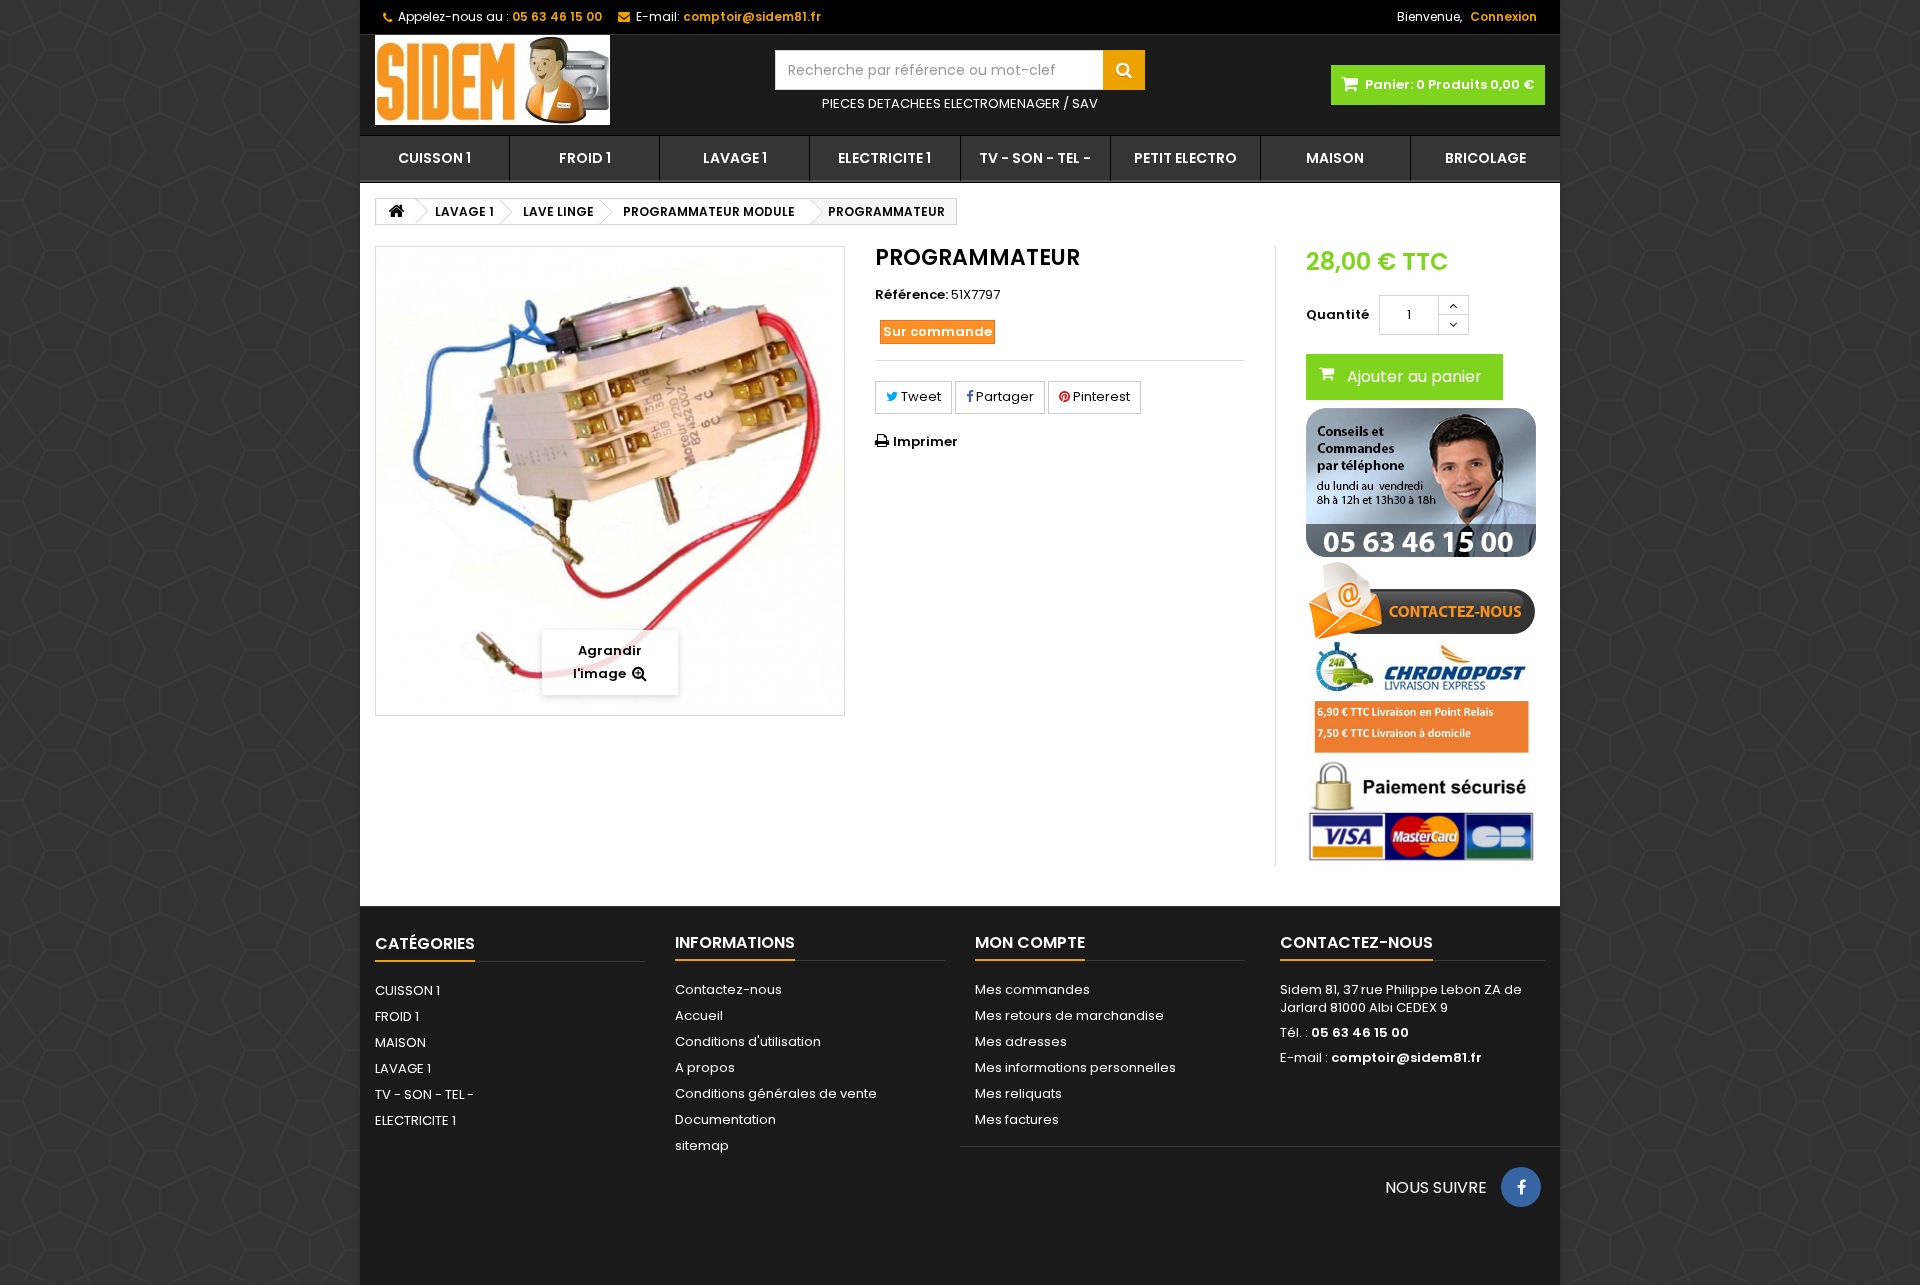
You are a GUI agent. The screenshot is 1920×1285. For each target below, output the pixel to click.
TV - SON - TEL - (1035, 158)
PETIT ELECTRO (1185, 158)
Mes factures (1017, 1119)
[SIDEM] (560, 80)
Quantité (1337, 314)
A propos (705, 1067)
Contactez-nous (728, 989)
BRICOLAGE (1485, 158)
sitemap (702, 1145)
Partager (1003, 396)
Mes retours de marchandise (1069, 1015)
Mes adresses (1021, 1041)
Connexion (1503, 16)
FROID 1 (585, 158)
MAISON (1335, 158)
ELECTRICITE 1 (884, 158)
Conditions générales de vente (776, 1093)
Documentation (725, 1119)
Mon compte (1030, 942)
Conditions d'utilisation (748, 1041)
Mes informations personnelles (1075, 1067)
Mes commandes (1032, 989)
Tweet (919, 396)
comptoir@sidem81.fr (1406, 1057)
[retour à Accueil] (396, 211)
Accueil (699, 1015)
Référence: (911, 295)
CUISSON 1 (434, 158)
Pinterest (1100, 396)
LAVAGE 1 (735, 158)
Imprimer (925, 441)
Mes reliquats (1018, 1093)
